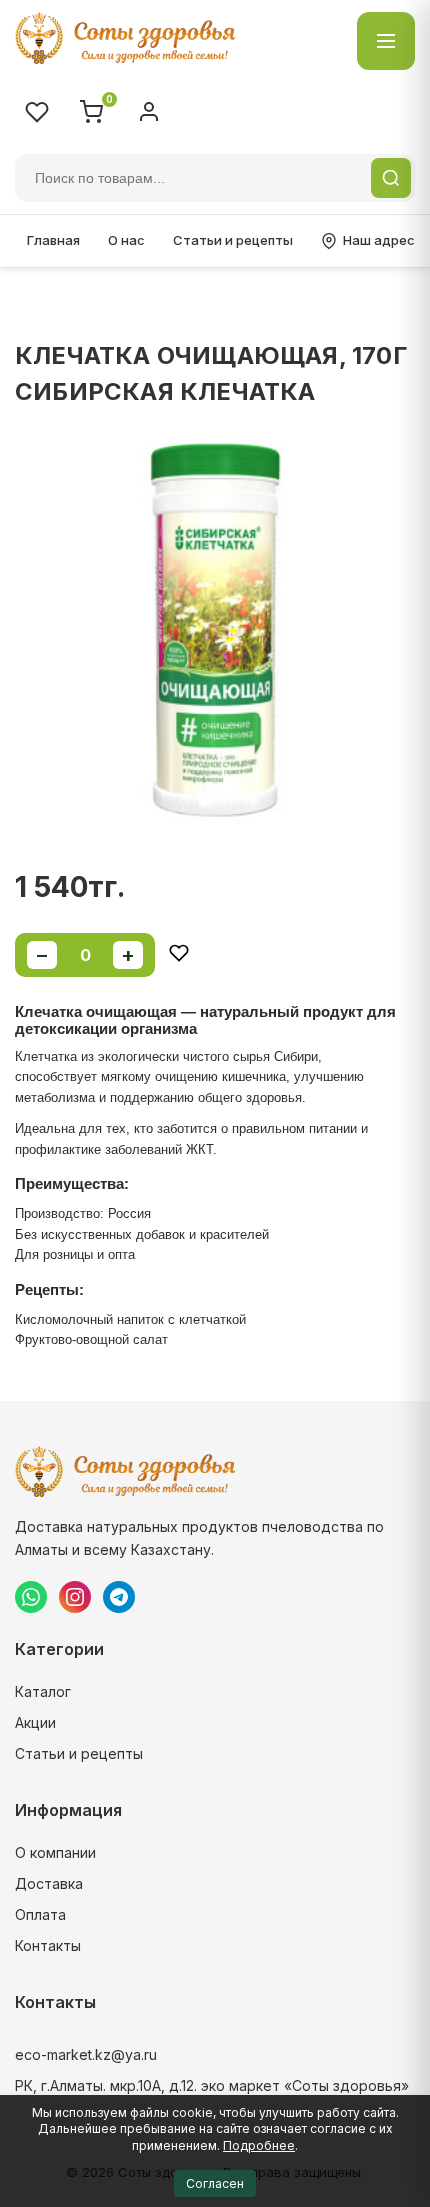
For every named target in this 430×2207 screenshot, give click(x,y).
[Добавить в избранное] (179, 954)
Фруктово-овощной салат (91, 1339)
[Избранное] (37, 112)
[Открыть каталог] (386, 41)
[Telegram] (119, 1597)
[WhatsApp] (31, 1597)
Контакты (48, 1945)
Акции (35, 1722)
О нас (126, 240)
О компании (55, 1852)
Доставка (49, 1883)
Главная (53, 240)
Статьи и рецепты (233, 240)
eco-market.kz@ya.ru (86, 2054)
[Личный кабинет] (149, 112)
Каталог (43, 1691)
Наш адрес (379, 240)
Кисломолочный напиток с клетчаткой (130, 1319)
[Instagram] (75, 1597)
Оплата (40, 1914)
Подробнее (259, 2145)
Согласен (215, 2183)
